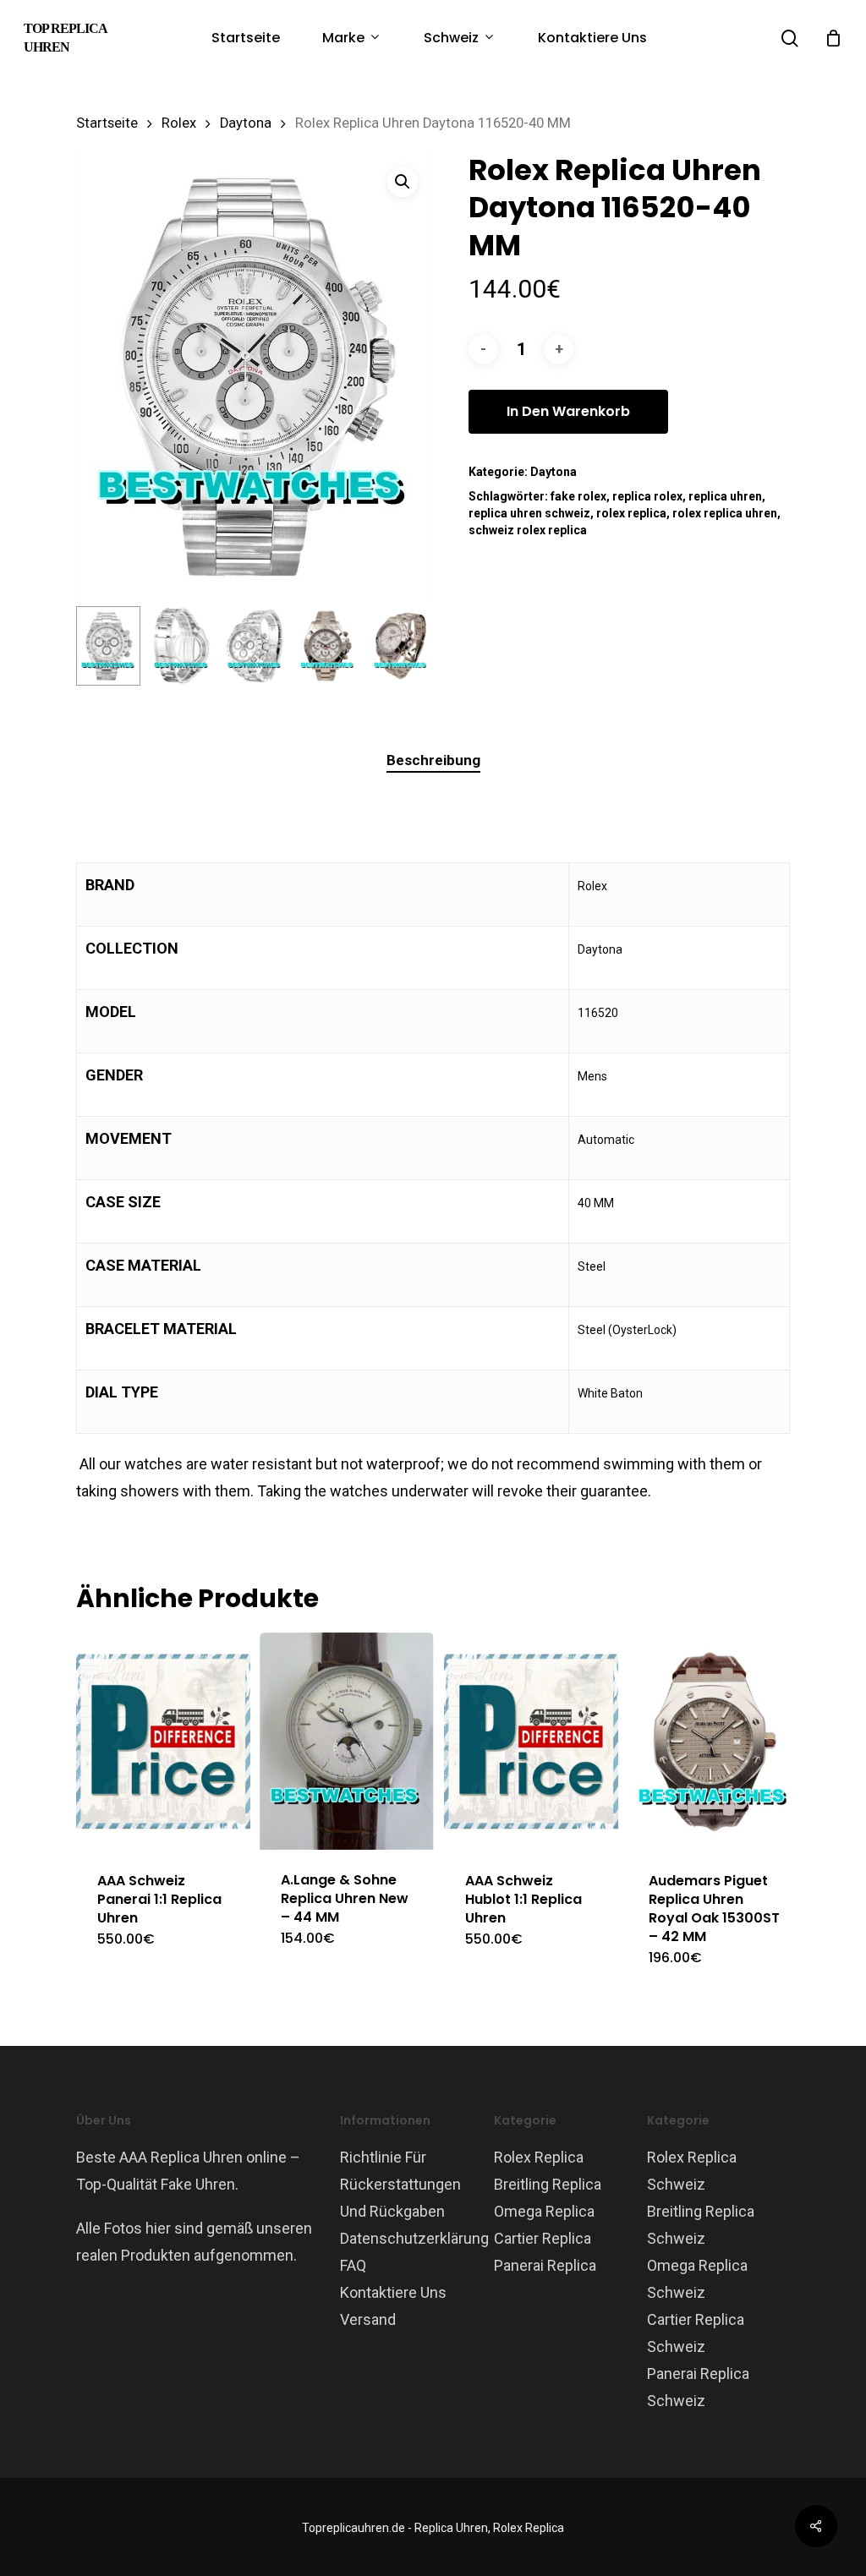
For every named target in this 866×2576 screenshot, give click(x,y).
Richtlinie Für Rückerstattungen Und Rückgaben (400, 2184)
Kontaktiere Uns (393, 2292)
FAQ (353, 2265)
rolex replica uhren (725, 513)
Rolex (179, 123)
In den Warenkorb (568, 411)
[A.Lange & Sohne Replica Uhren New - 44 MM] (347, 1741)
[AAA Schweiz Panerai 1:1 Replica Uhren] (163, 1742)
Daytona (246, 123)
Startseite (107, 123)
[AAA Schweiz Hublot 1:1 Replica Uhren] (531, 1742)
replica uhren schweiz (529, 513)
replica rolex (647, 496)
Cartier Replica (543, 2238)
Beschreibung (433, 760)
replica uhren (725, 496)
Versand (368, 2319)
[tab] (433, 760)
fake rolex (578, 496)
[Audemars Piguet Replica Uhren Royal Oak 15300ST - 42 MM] (715, 1742)
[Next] (406, 646)
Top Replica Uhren (65, 38)
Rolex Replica (539, 2157)
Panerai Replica (545, 2265)
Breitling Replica (548, 2184)
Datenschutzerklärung (414, 2238)
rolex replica (631, 513)
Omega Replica (544, 2211)
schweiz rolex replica (528, 530)
